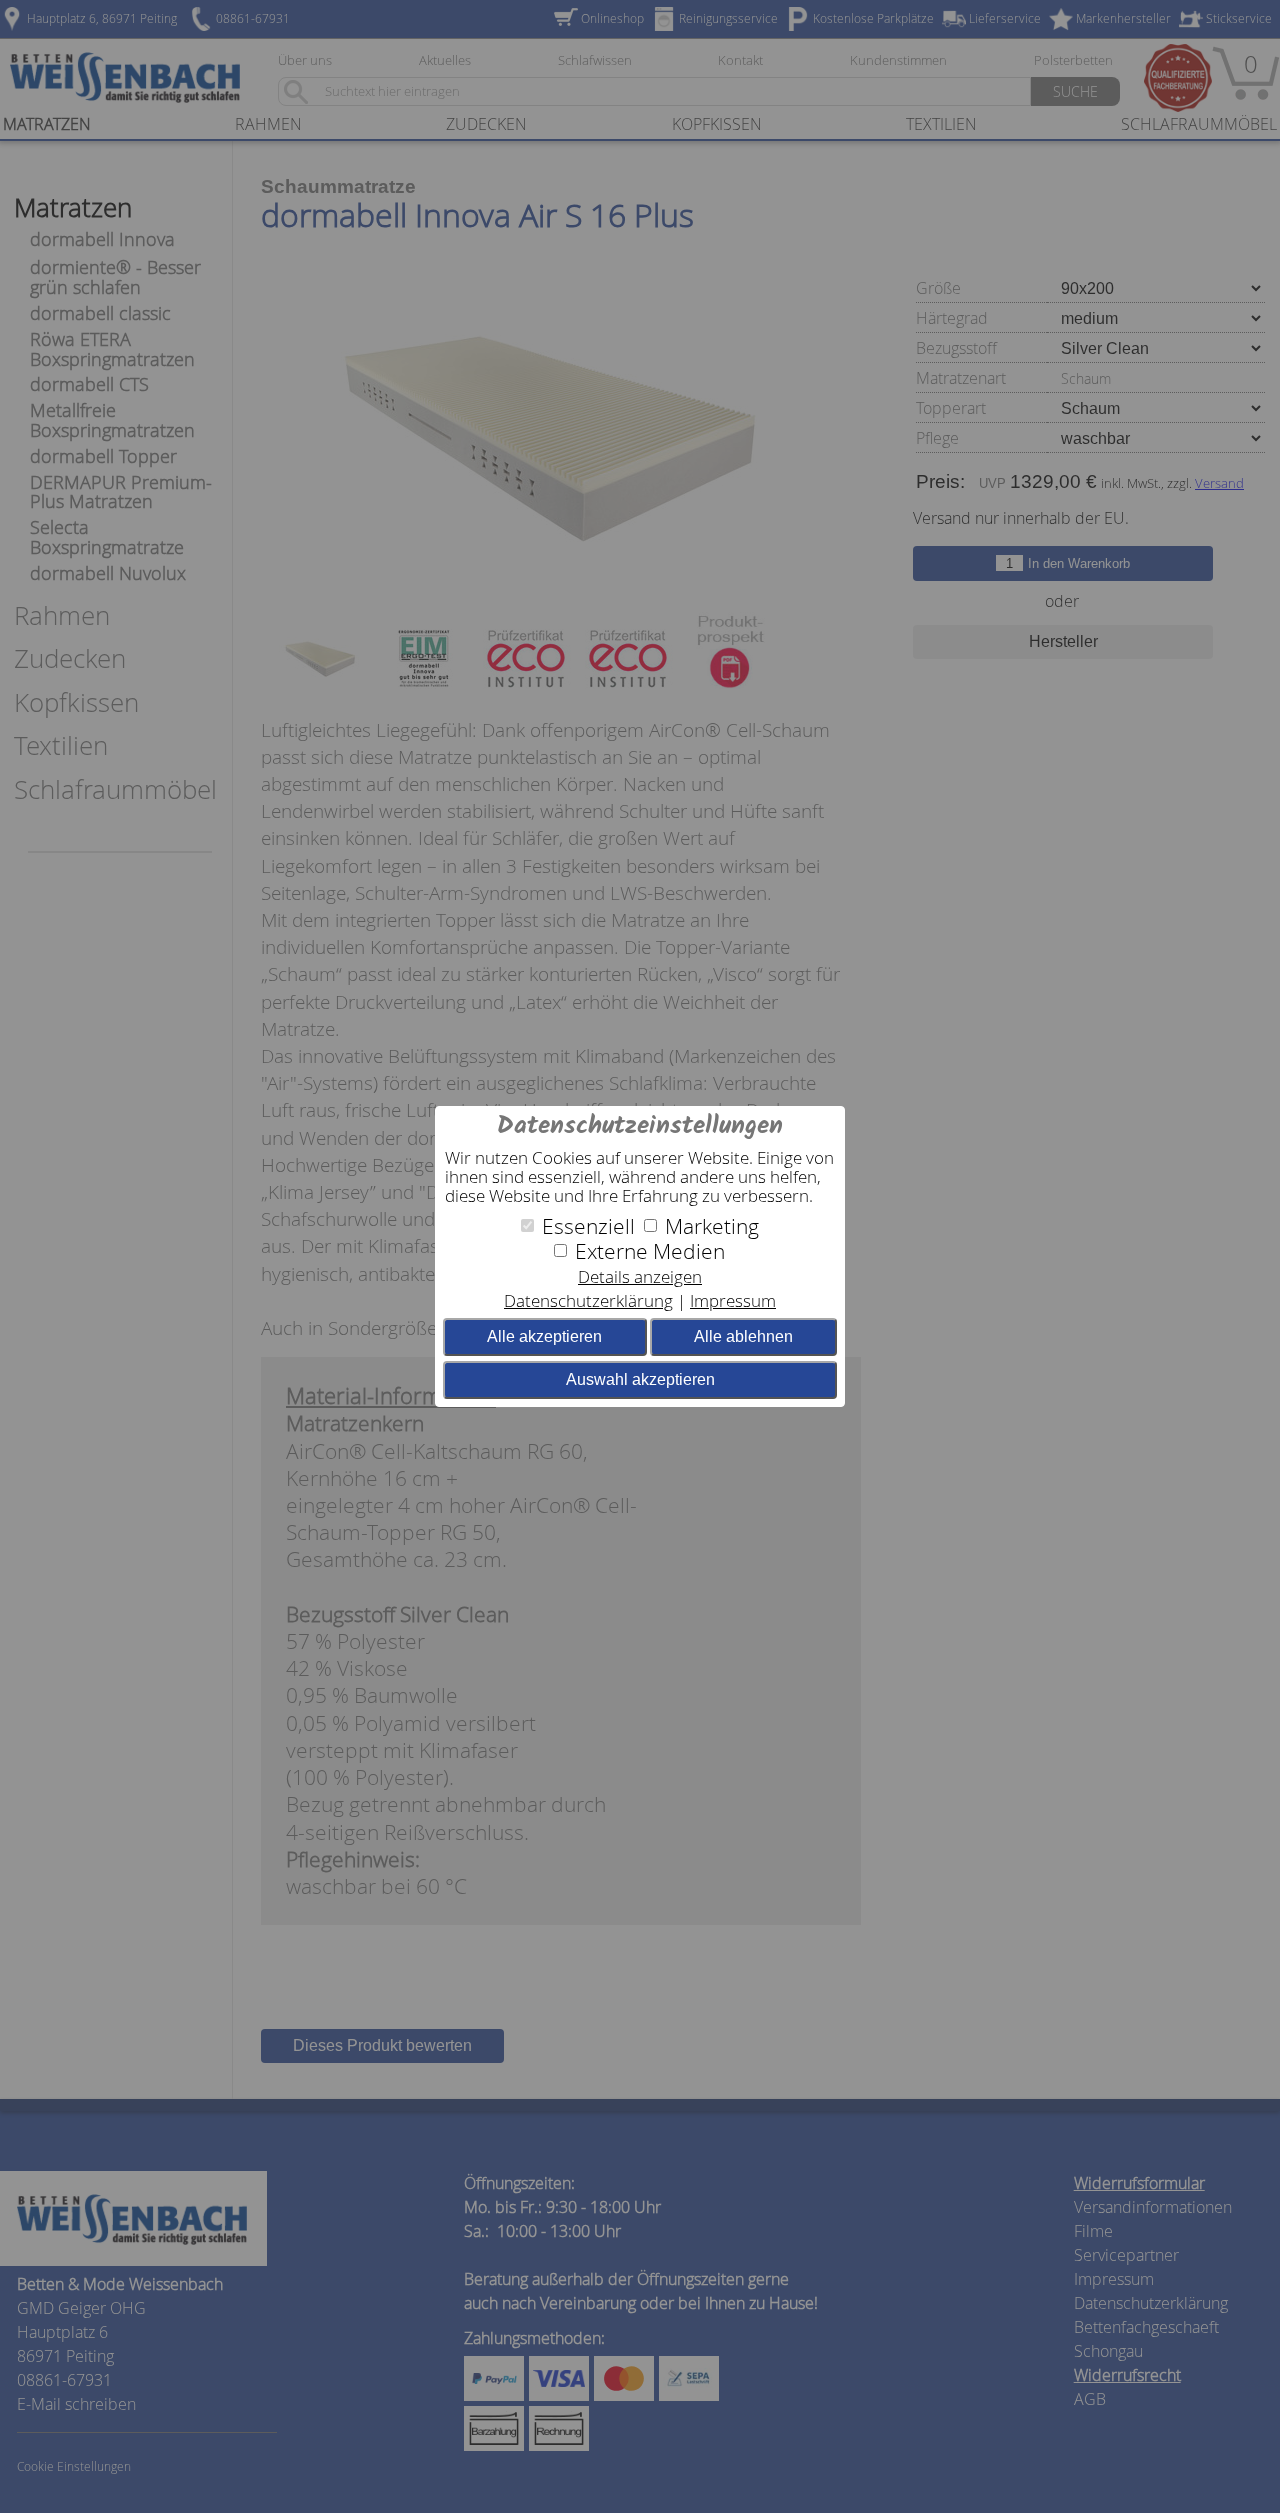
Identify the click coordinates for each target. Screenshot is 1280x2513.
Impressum (733, 1300)
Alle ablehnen (743, 1336)
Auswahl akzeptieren (640, 1379)
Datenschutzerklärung (588, 1300)
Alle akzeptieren (544, 1336)
